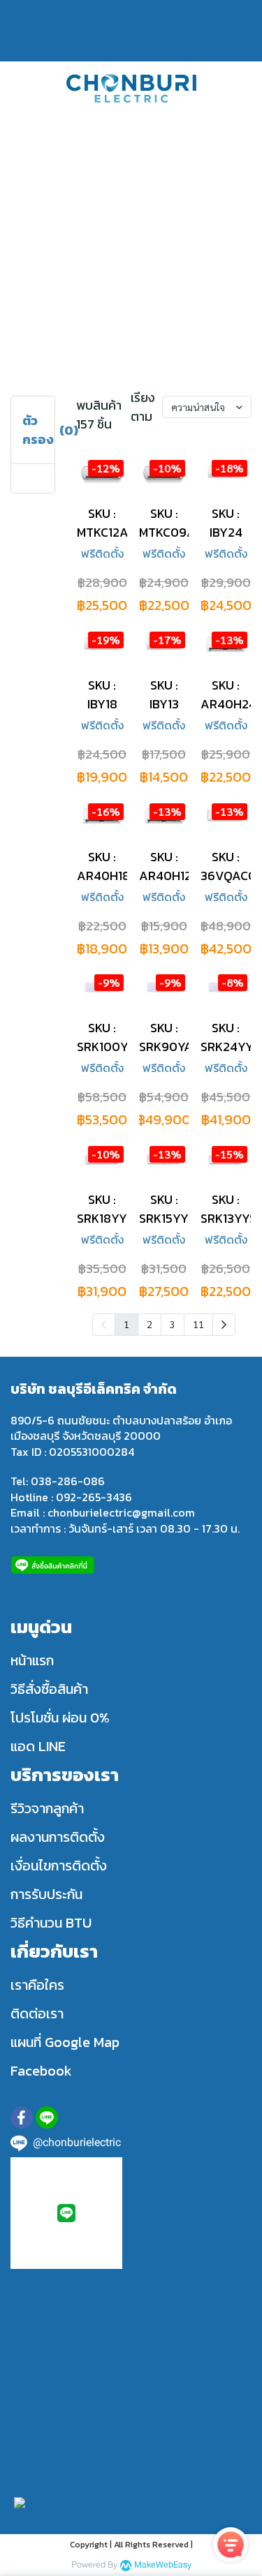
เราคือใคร (37, 1985)
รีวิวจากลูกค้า (47, 1808)
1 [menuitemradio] (126, 1324)
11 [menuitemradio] (198, 1324)
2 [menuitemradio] (150, 1324)
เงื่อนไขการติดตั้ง (59, 1866)
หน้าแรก (32, 1660)
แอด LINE (38, 1746)
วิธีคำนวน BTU (51, 1923)
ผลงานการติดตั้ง (58, 1837)
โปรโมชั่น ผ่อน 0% (60, 1718)
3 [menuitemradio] (173, 1324)
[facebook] (22, 2117)
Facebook (41, 2071)
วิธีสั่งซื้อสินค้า (49, 1689)
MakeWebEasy (163, 2565)
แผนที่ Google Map (65, 2042)
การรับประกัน (46, 1894)
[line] (47, 2117)
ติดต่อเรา (37, 2013)
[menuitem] (224, 1325)
